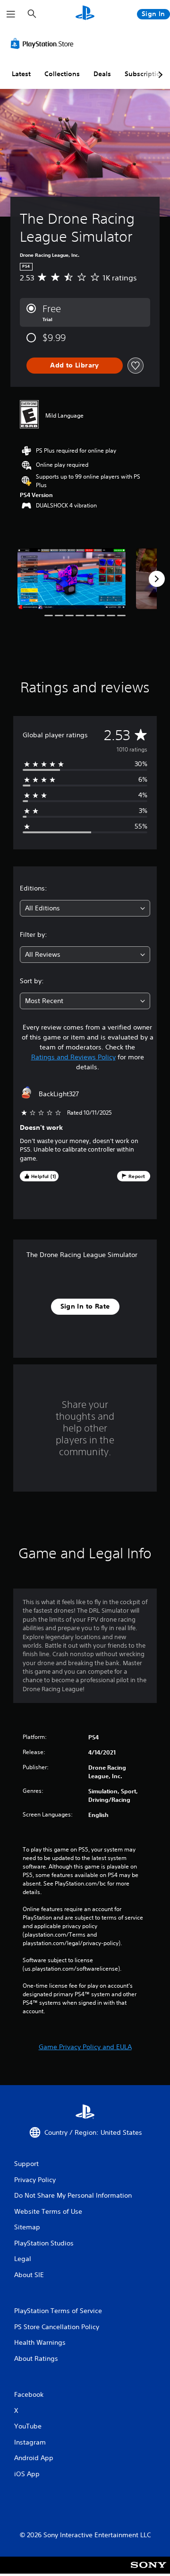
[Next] (157, 579)
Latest (21, 74)
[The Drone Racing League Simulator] (72, 579)
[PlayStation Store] (44, 44)
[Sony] (149, 2572)
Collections (62, 74)
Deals (102, 74)
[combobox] (85, 908)
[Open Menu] (11, 14)
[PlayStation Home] (85, 14)
